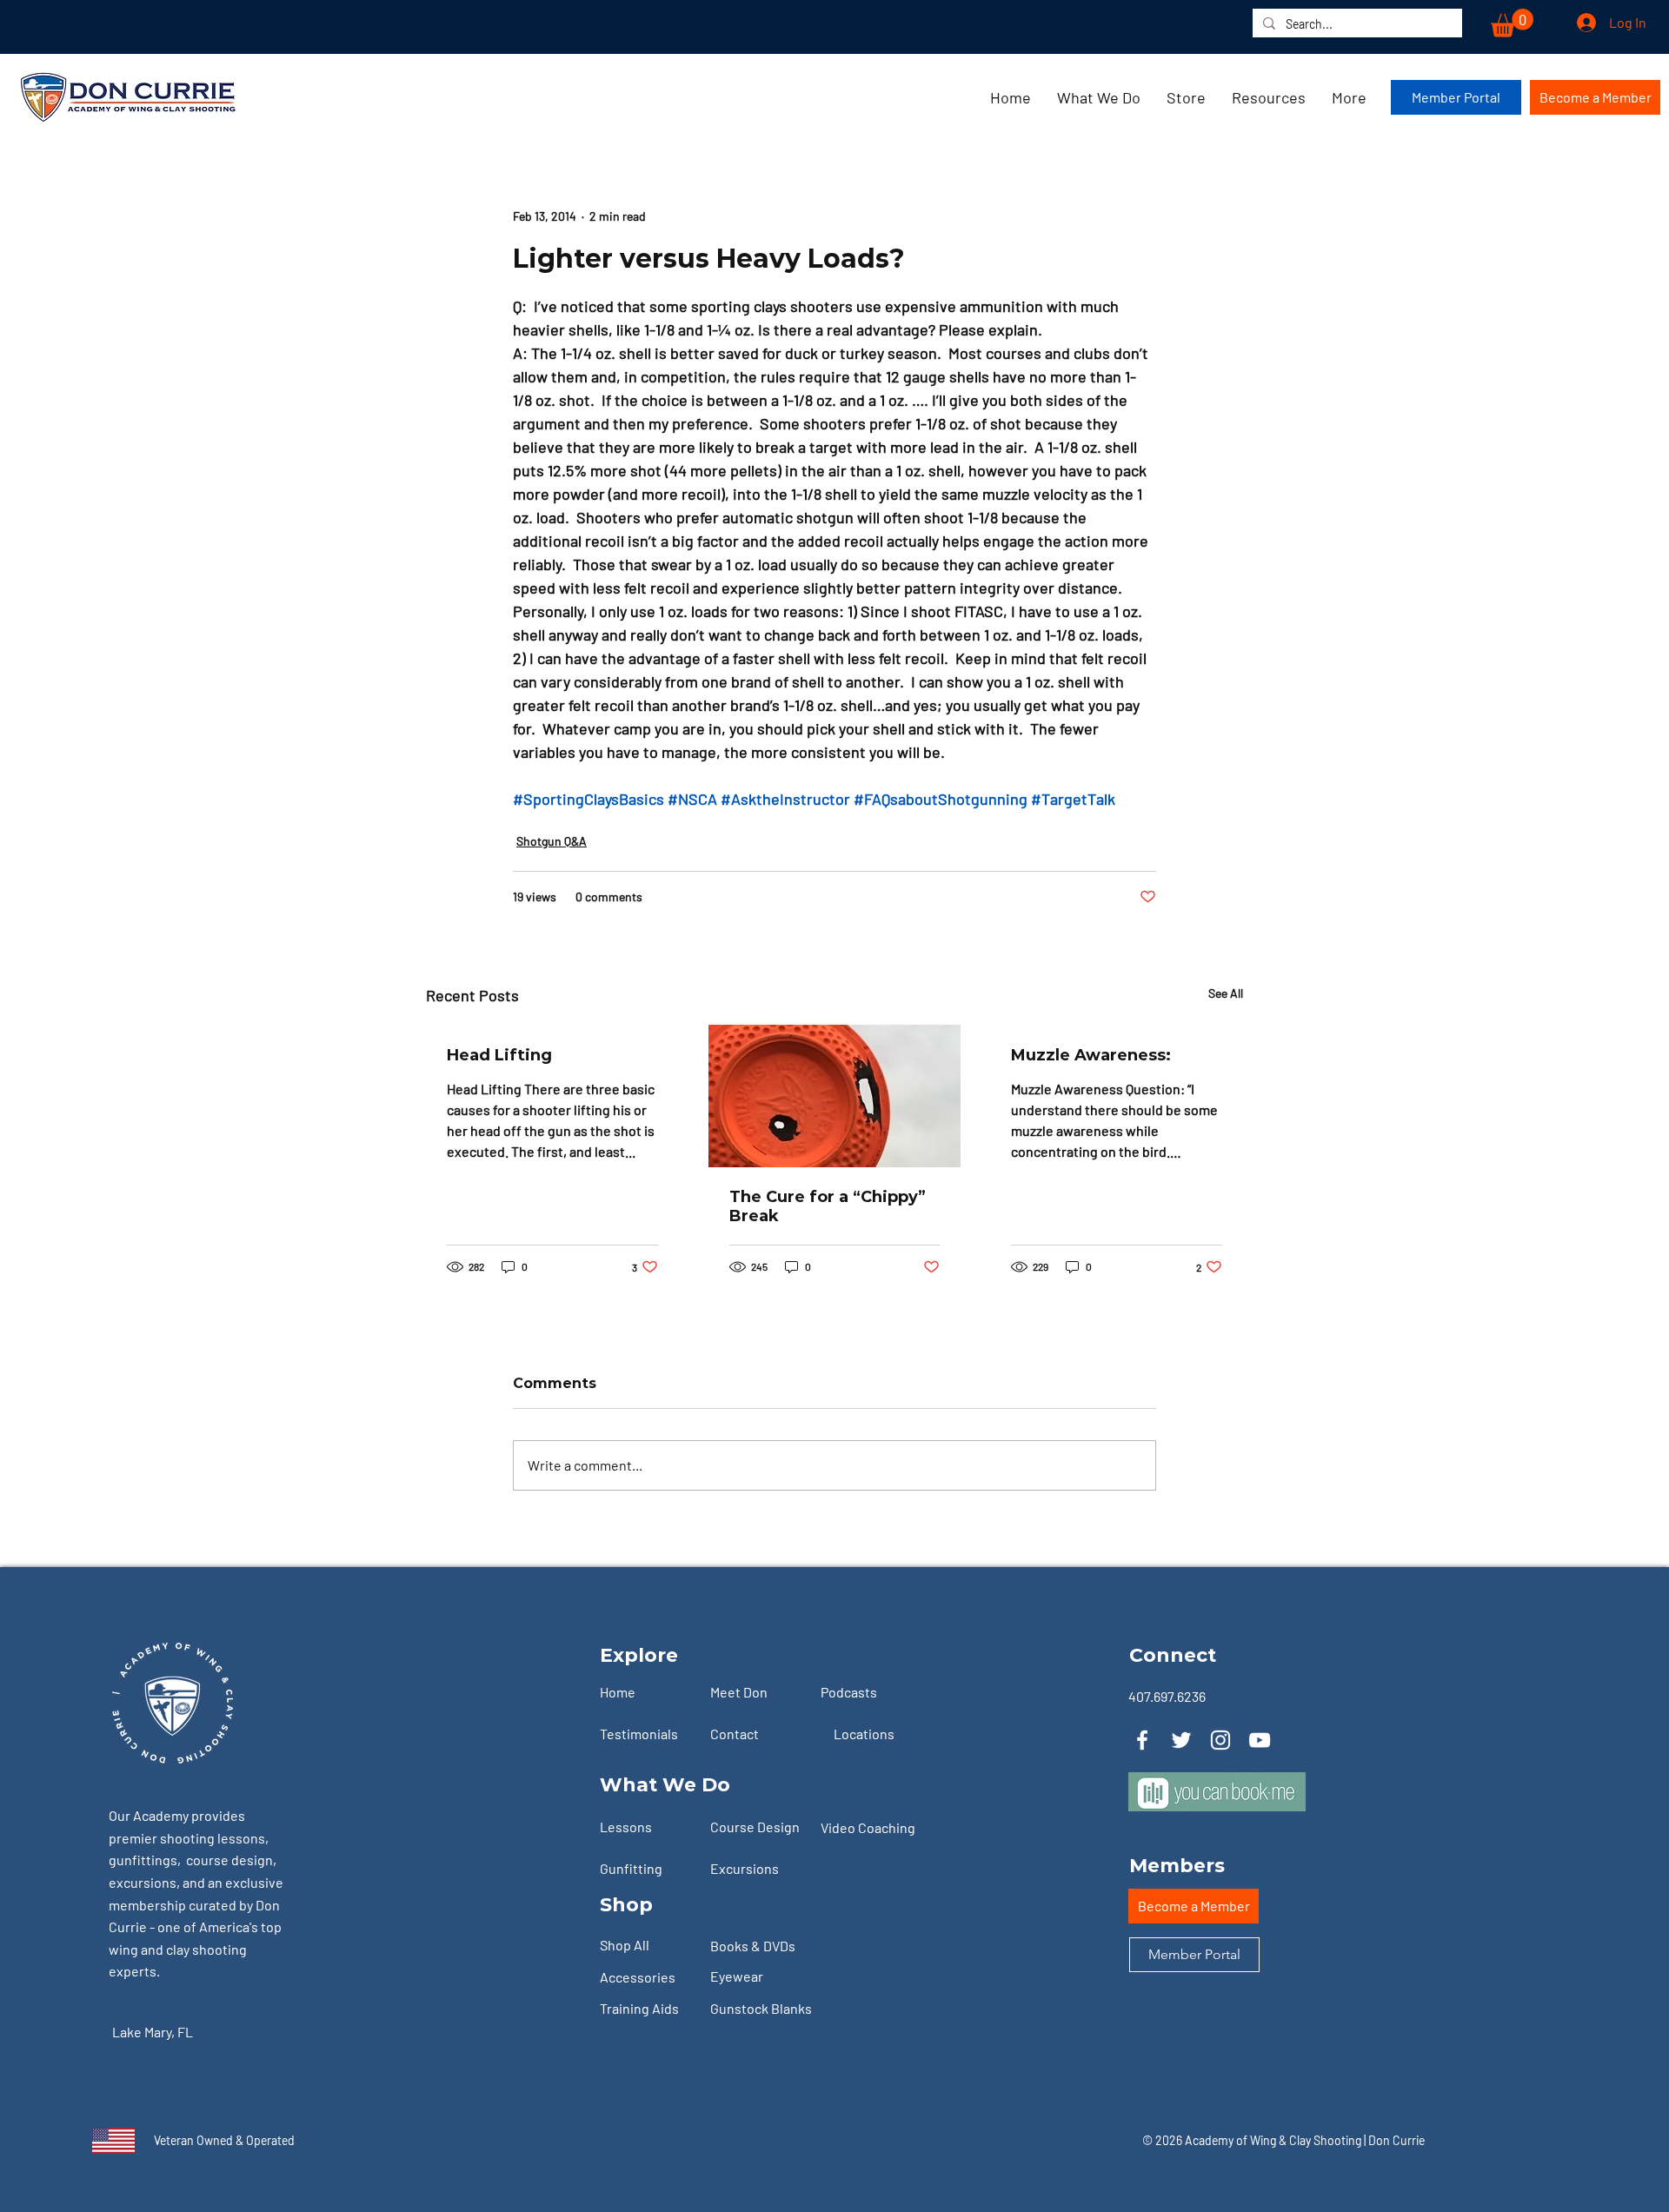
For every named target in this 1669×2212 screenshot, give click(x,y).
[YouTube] (1260, 1740)
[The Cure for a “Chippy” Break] (835, 1096)
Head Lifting (499, 1055)
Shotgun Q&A (552, 841)
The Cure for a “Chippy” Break (828, 1206)
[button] (1512, 23)
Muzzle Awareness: (1091, 1055)
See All (1226, 993)
